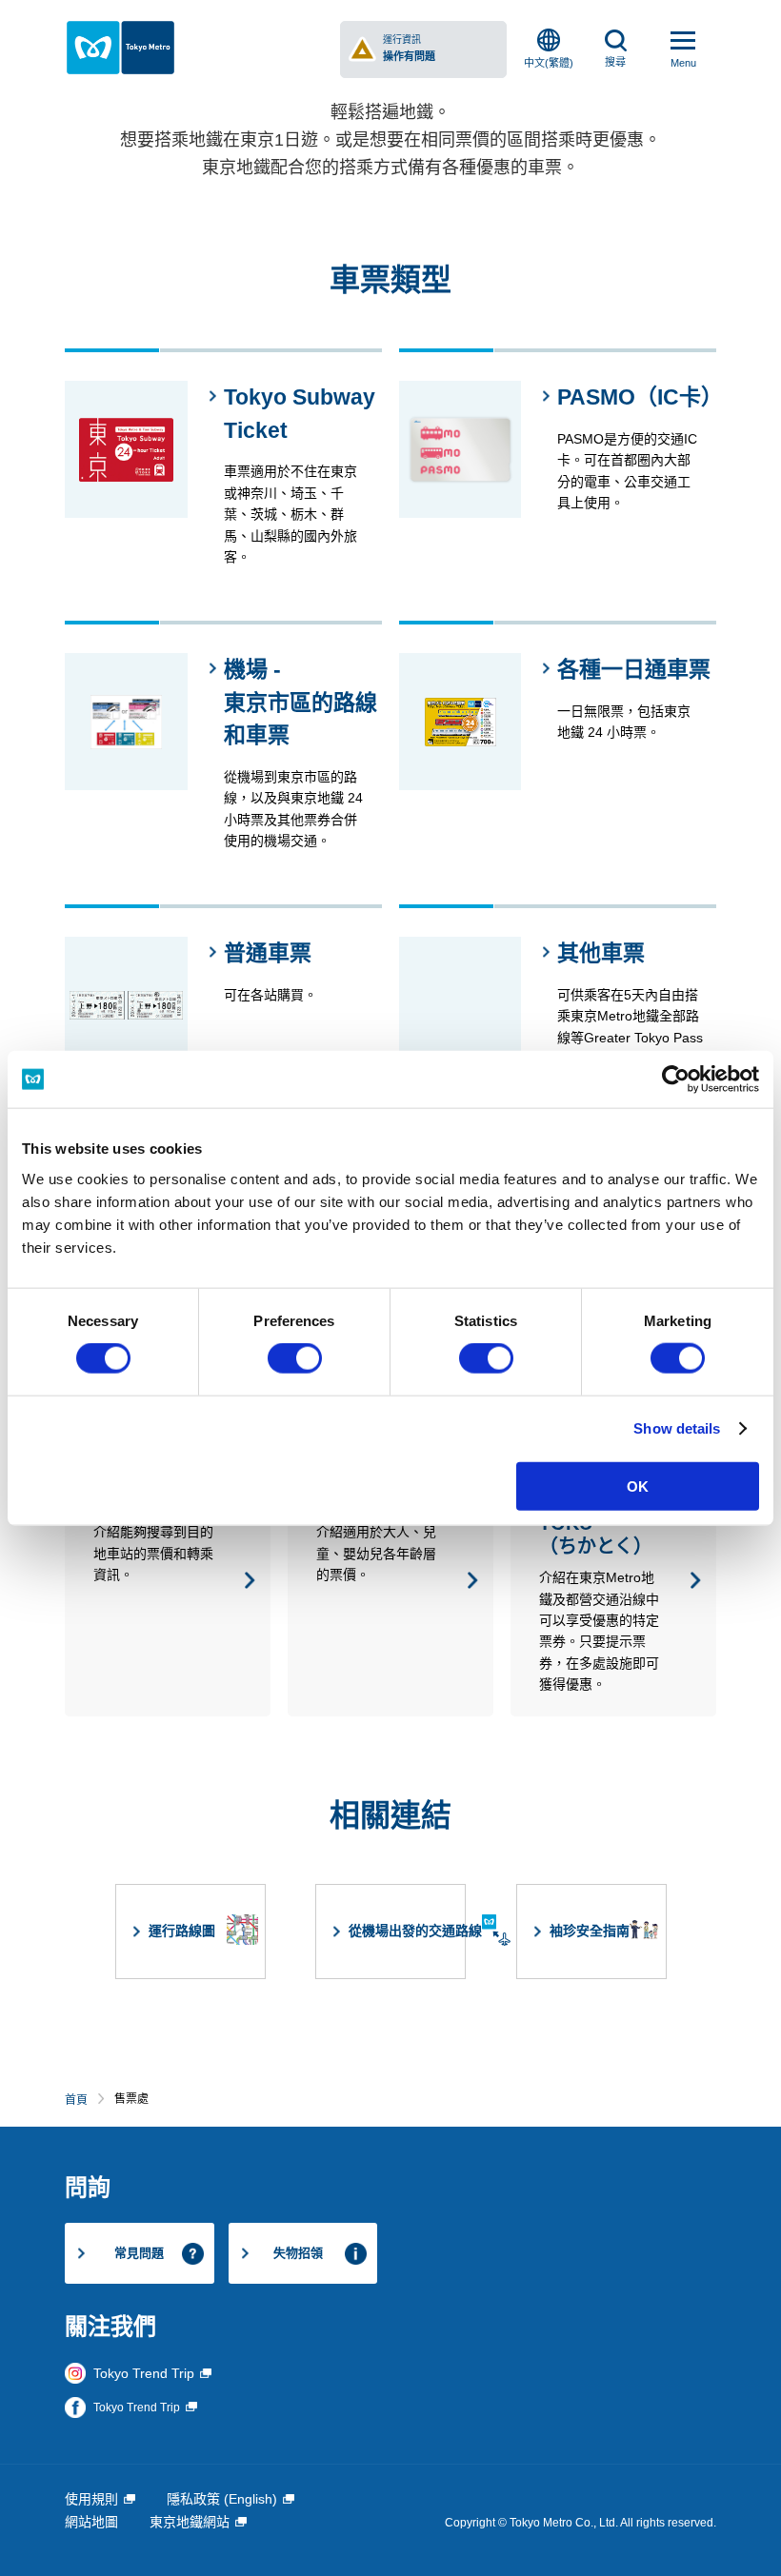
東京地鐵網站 (190, 2522)
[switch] (295, 1358)
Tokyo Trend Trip (144, 2373)
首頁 (76, 2100)
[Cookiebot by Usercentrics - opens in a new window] (676, 1080)
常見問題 (139, 2253)
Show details (677, 1428)
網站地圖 (91, 2522)
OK (638, 1486)
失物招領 (298, 2253)
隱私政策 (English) (222, 2499)
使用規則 (91, 2499)
